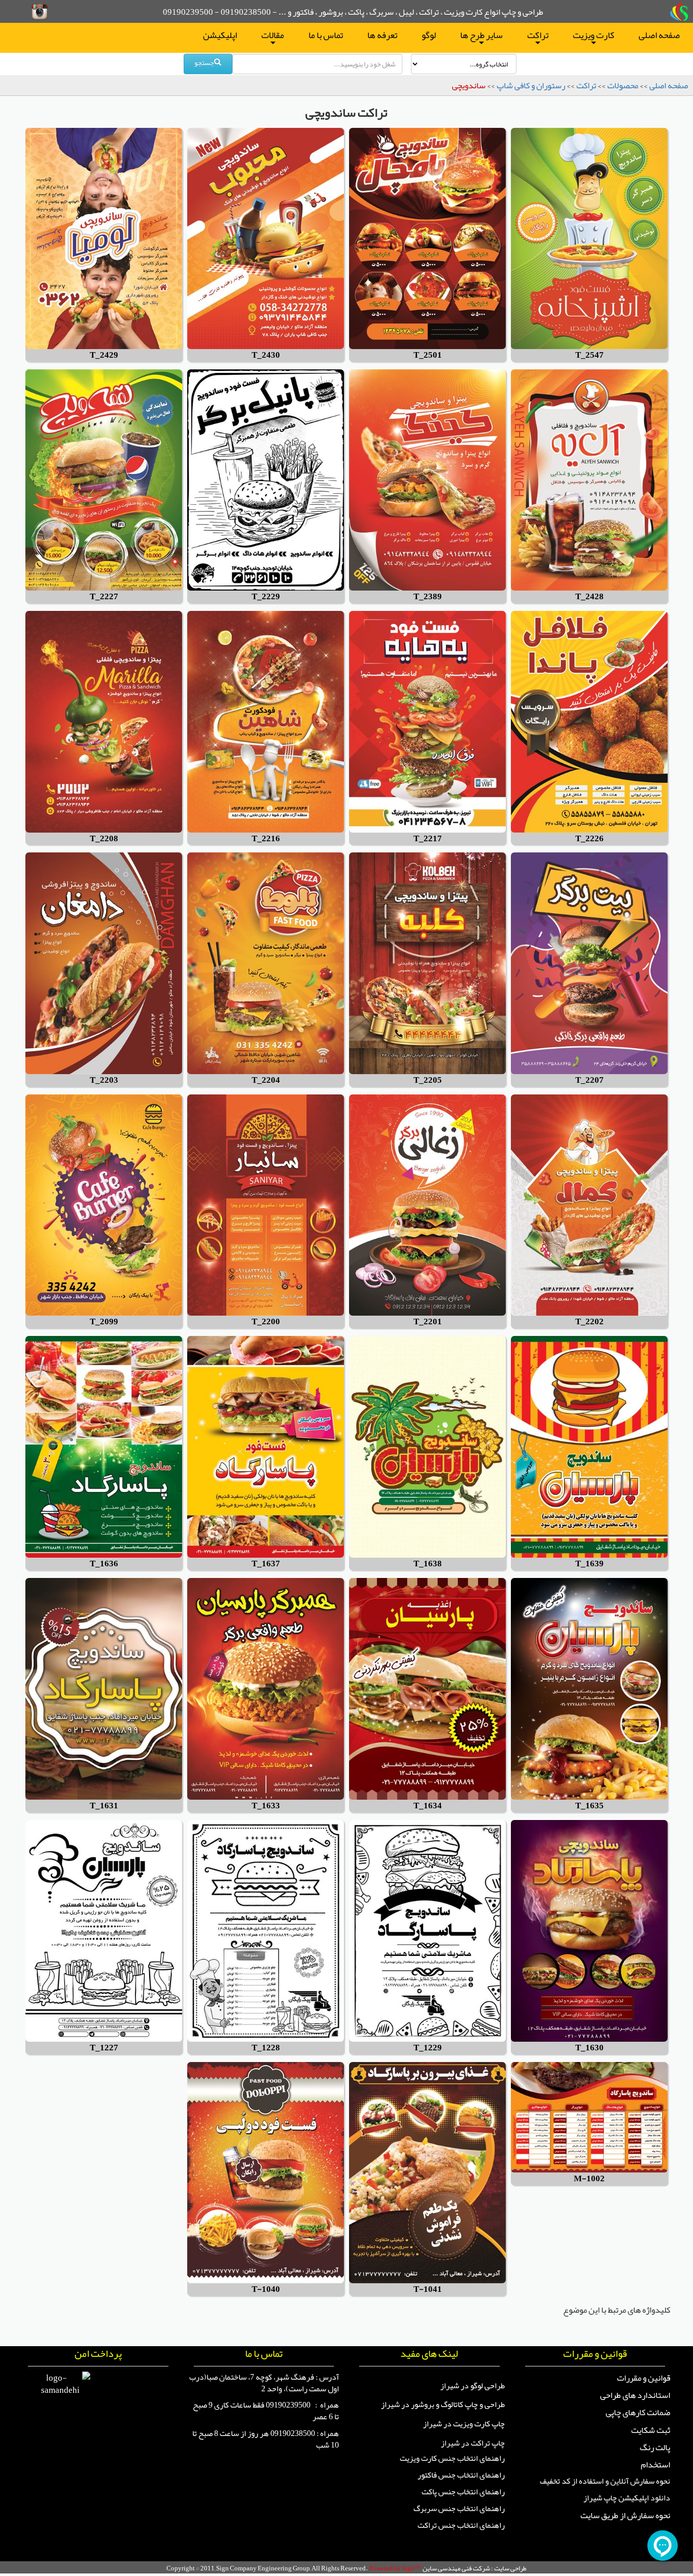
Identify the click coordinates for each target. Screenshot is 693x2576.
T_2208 (104, 839)
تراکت (538, 37)
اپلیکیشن (220, 35)
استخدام (655, 2464)
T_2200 (266, 1322)
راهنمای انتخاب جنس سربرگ (459, 2509)
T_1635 (590, 1806)
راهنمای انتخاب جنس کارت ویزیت (452, 2458)
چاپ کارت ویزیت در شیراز (464, 2424)
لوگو (429, 35)
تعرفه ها (382, 35)
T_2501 (428, 355)
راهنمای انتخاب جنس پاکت (463, 2492)
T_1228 (266, 2048)
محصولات (623, 85)
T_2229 (266, 597)
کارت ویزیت (594, 37)
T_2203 (104, 1080)
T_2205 (428, 1080)
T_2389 (428, 597)
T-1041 (428, 2290)
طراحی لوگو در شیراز (473, 2386)
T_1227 (104, 2048)
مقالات (273, 37)
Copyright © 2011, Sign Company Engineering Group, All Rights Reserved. (267, 2568)
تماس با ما (326, 35)
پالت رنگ (655, 2447)
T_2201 (428, 1322)
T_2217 (428, 839)
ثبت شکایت (651, 2430)
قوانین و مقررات (644, 2378)
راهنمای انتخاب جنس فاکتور (461, 2475)
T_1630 (590, 2048)
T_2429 (104, 355)
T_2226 (590, 839)
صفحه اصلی (659, 35)
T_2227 (104, 597)
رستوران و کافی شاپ (531, 85)
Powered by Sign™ (395, 2568)
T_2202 (590, 1322)
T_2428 (590, 597)
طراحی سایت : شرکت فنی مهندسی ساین (475, 2568)
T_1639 (590, 1564)
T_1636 (104, 1564)
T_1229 (428, 2048)
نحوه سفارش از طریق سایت (625, 2515)
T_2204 (266, 1080)
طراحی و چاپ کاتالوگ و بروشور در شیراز (443, 2405)
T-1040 (266, 2290)
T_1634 (428, 1806)
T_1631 (104, 1806)
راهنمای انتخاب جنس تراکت (461, 2525)
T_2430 (266, 355)
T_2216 (266, 839)
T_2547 (590, 355)
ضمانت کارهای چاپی (638, 2412)
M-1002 (589, 2179)
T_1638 (428, 1564)
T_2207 (590, 1080)
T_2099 (104, 1322)
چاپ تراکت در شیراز (473, 2443)
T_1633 (266, 1806)
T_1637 (266, 1564)
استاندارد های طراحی (635, 2395)
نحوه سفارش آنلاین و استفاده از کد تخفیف (605, 2481)
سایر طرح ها (481, 37)
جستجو (204, 62)
